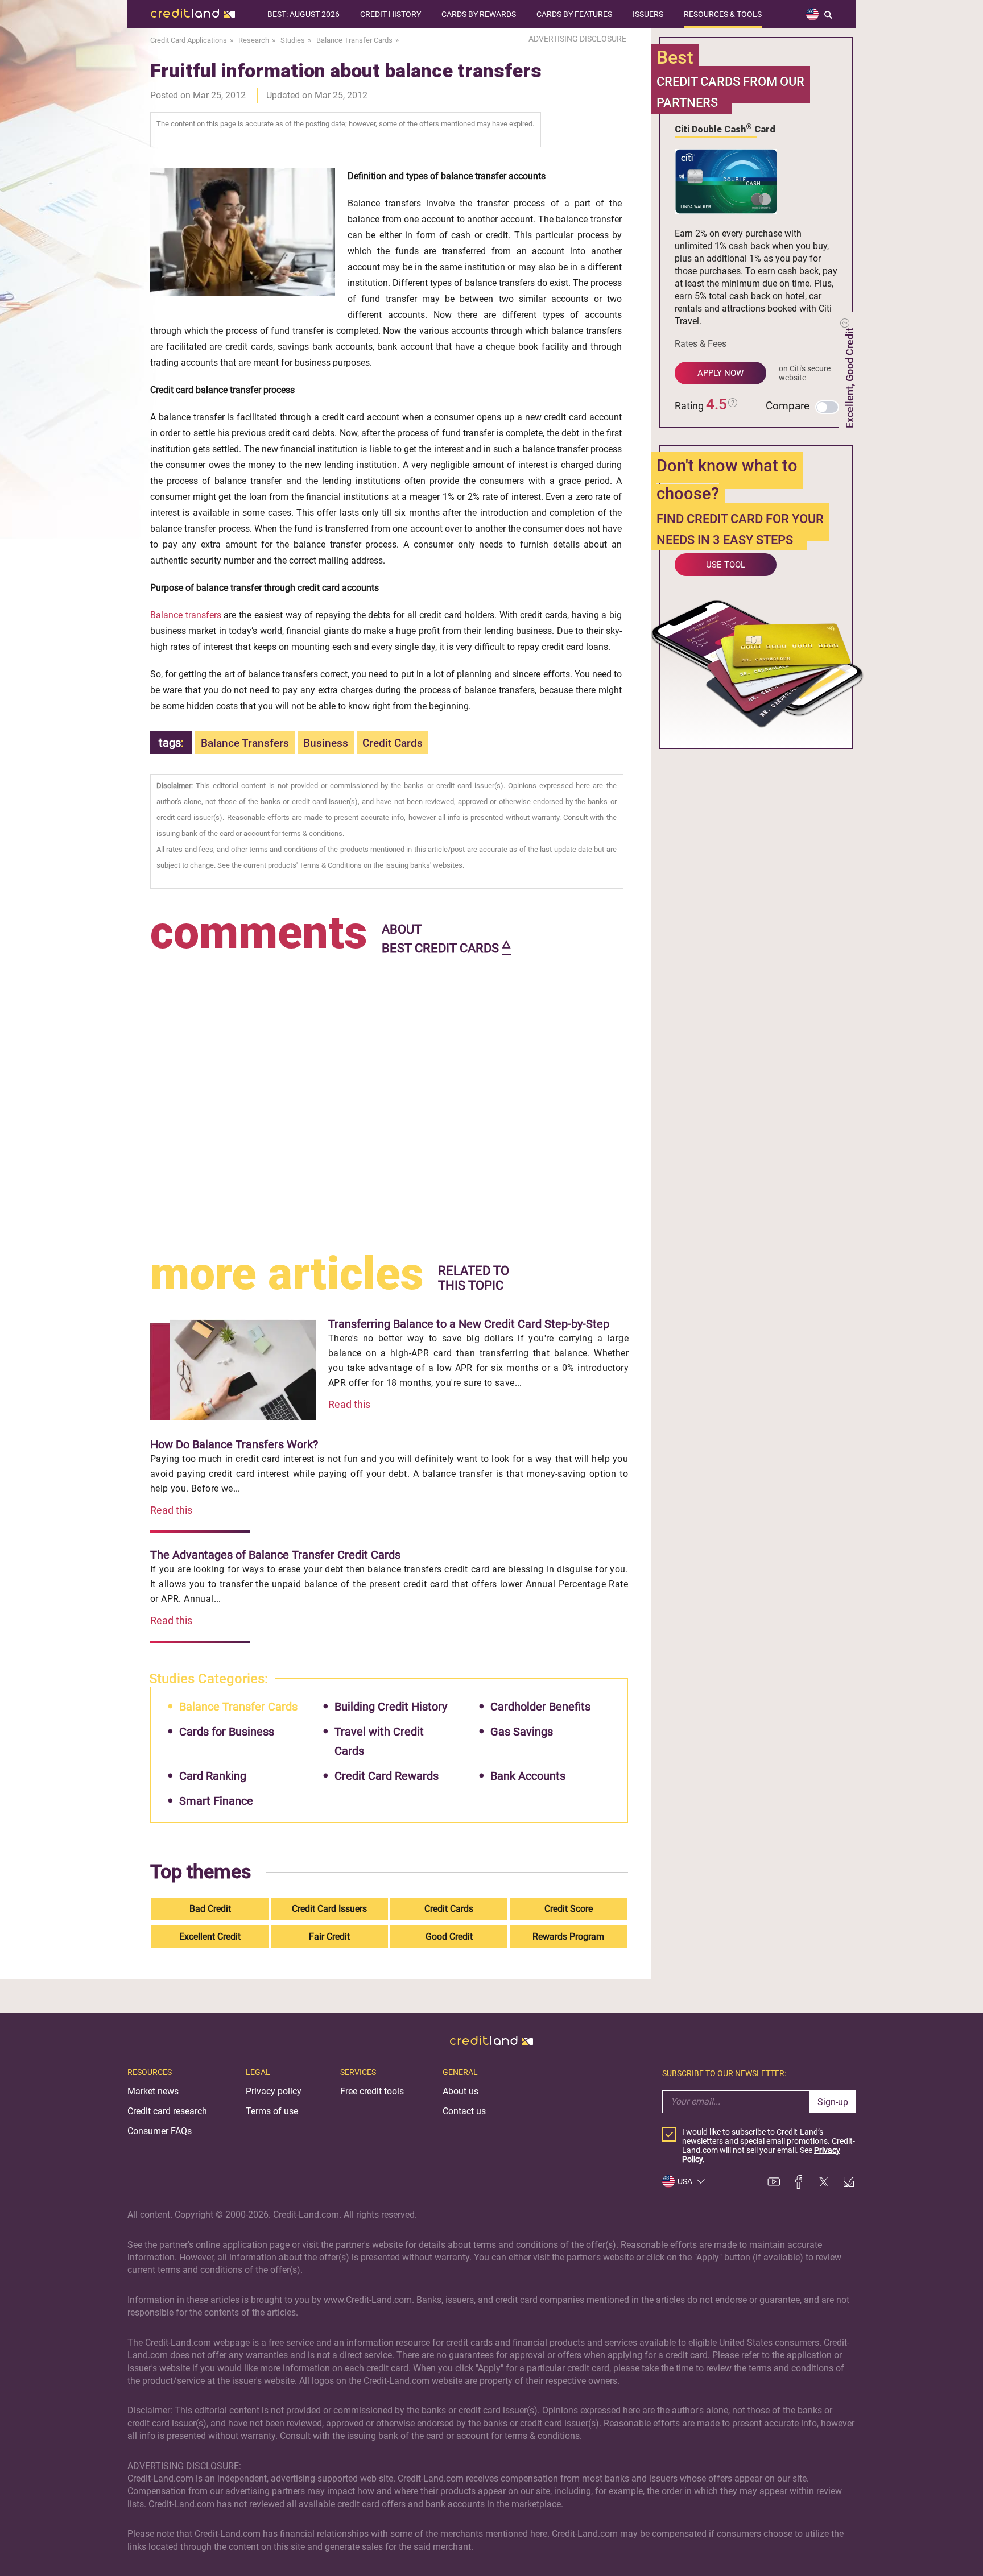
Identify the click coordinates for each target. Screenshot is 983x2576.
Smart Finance (216, 1801)
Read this (349, 1404)
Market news (153, 2091)
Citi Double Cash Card (725, 129)
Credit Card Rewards (387, 1776)
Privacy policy (274, 2091)
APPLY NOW (720, 373)
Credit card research (167, 2111)
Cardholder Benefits (540, 1707)
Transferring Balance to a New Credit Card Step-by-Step (469, 1324)
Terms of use (272, 2111)
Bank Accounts (528, 1776)
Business (326, 743)
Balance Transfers (245, 743)
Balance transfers (186, 615)
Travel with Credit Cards (379, 1741)
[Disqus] (389, 1101)
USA (685, 2181)
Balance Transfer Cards (238, 1707)
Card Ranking (213, 1776)
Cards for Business (227, 1732)
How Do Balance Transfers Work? (234, 1444)
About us (460, 2091)
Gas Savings (522, 1732)
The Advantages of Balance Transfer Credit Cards (275, 1555)
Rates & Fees (701, 344)
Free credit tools (372, 2091)
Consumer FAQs (160, 2131)
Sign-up (833, 2102)
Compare (788, 406)
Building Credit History (391, 1707)
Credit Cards (393, 743)
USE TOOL (726, 565)
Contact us (464, 2111)
